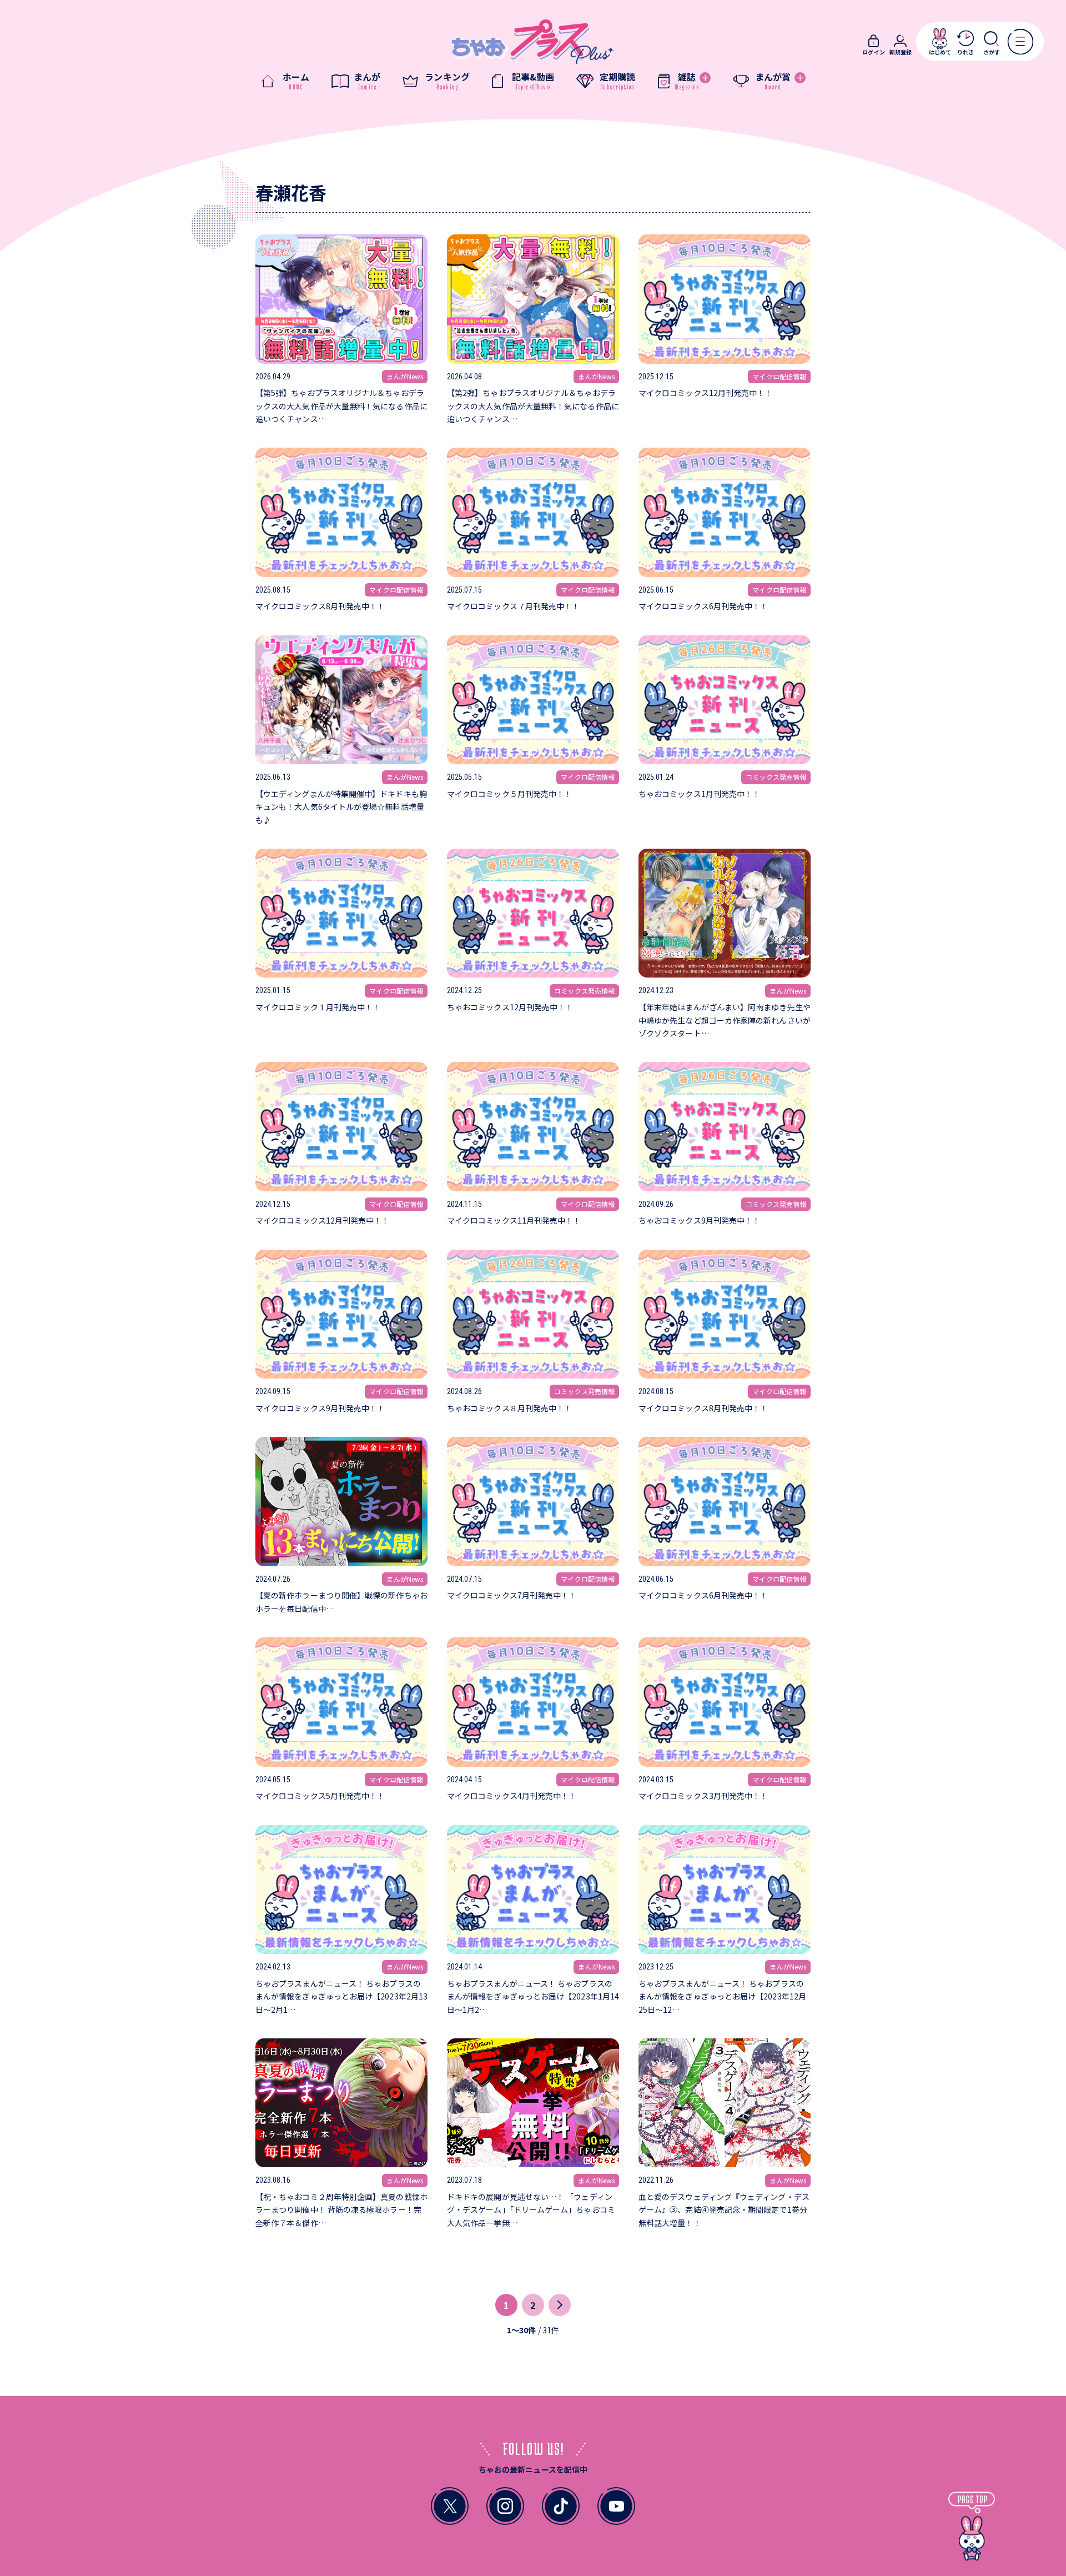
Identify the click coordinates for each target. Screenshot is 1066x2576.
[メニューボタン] (1020, 41)
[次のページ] (560, 2305)
